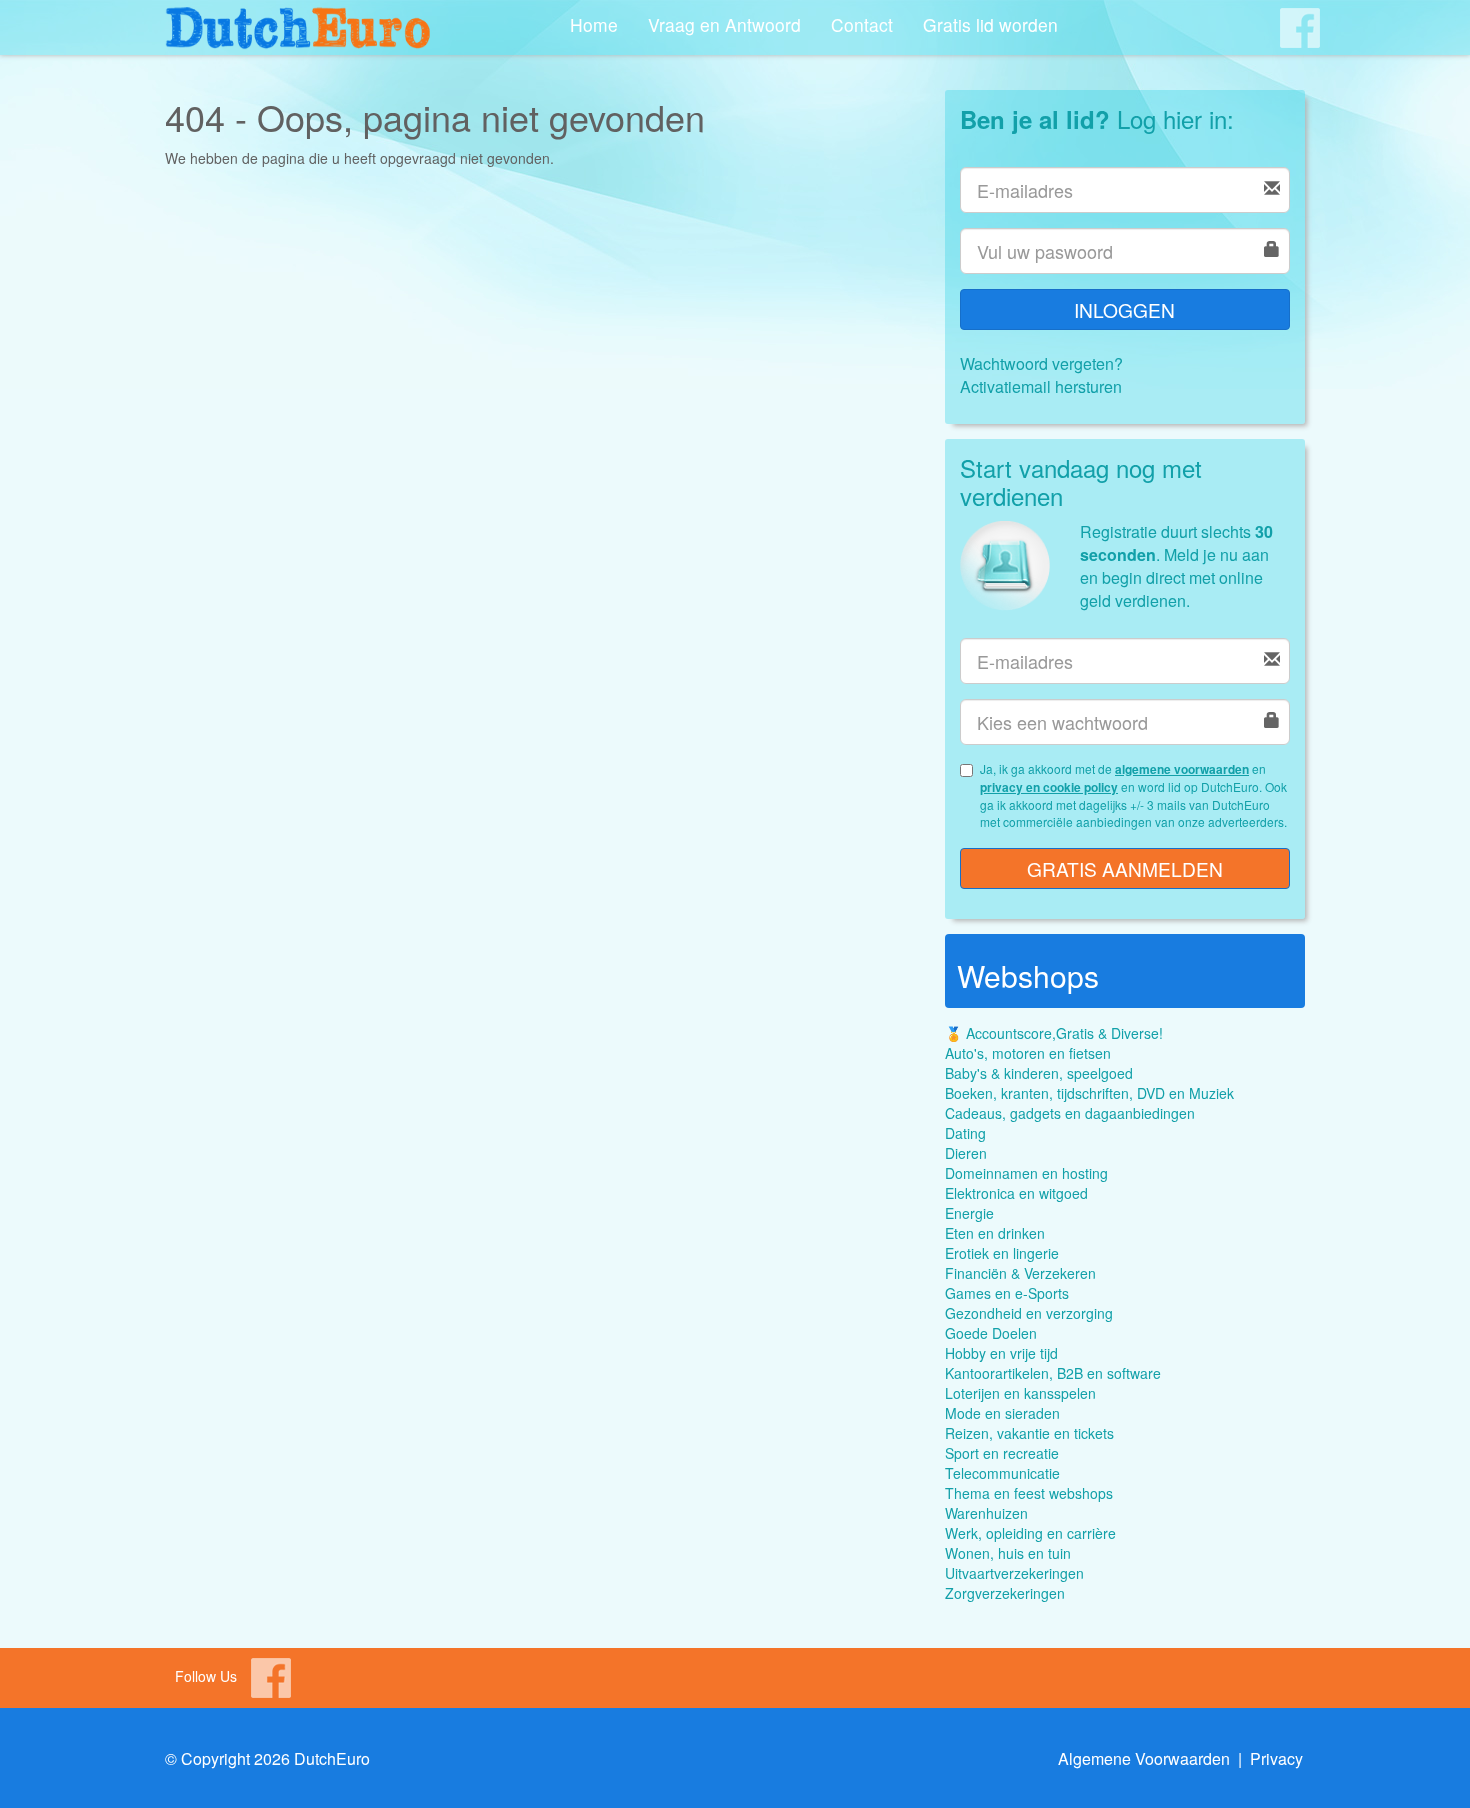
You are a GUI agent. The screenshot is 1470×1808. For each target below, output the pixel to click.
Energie (969, 1213)
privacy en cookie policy (1049, 787)
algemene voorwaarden (1182, 769)
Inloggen (1124, 309)
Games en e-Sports (1007, 1293)
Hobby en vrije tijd (1001, 1353)
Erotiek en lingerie (1002, 1253)
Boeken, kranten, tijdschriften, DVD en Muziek (1089, 1093)
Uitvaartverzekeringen (1014, 1573)
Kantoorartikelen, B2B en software (1053, 1373)
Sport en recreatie (1002, 1453)
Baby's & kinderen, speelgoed (1039, 1073)
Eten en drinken (995, 1233)
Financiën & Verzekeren (1020, 1273)
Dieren (966, 1153)
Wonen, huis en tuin (1008, 1553)
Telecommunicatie (1002, 1473)
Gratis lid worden (990, 24)
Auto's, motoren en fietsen (1028, 1053)
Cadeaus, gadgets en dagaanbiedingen (1070, 1113)
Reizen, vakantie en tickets (1029, 1433)
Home (594, 24)
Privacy (1276, 1758)
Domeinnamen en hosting (1026, 1173)
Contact (862, 24)
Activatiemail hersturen (1041, 386)
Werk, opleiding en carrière (1030, 1533)
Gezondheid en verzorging (1029, 1313)
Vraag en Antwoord (724, 24)
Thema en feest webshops (1029, 1493)
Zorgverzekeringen (1005, 1593)
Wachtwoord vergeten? (1041, 363)
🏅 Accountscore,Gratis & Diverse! (1054, 1033)
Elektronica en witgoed (1016, 1193)
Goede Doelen (991, 1333)
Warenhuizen (986, 1513)
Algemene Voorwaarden (1144, 1758)
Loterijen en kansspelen (1020, 1393)
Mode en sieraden (1002, 1413)
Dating (965, 1133)
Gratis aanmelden (1125, 868)
